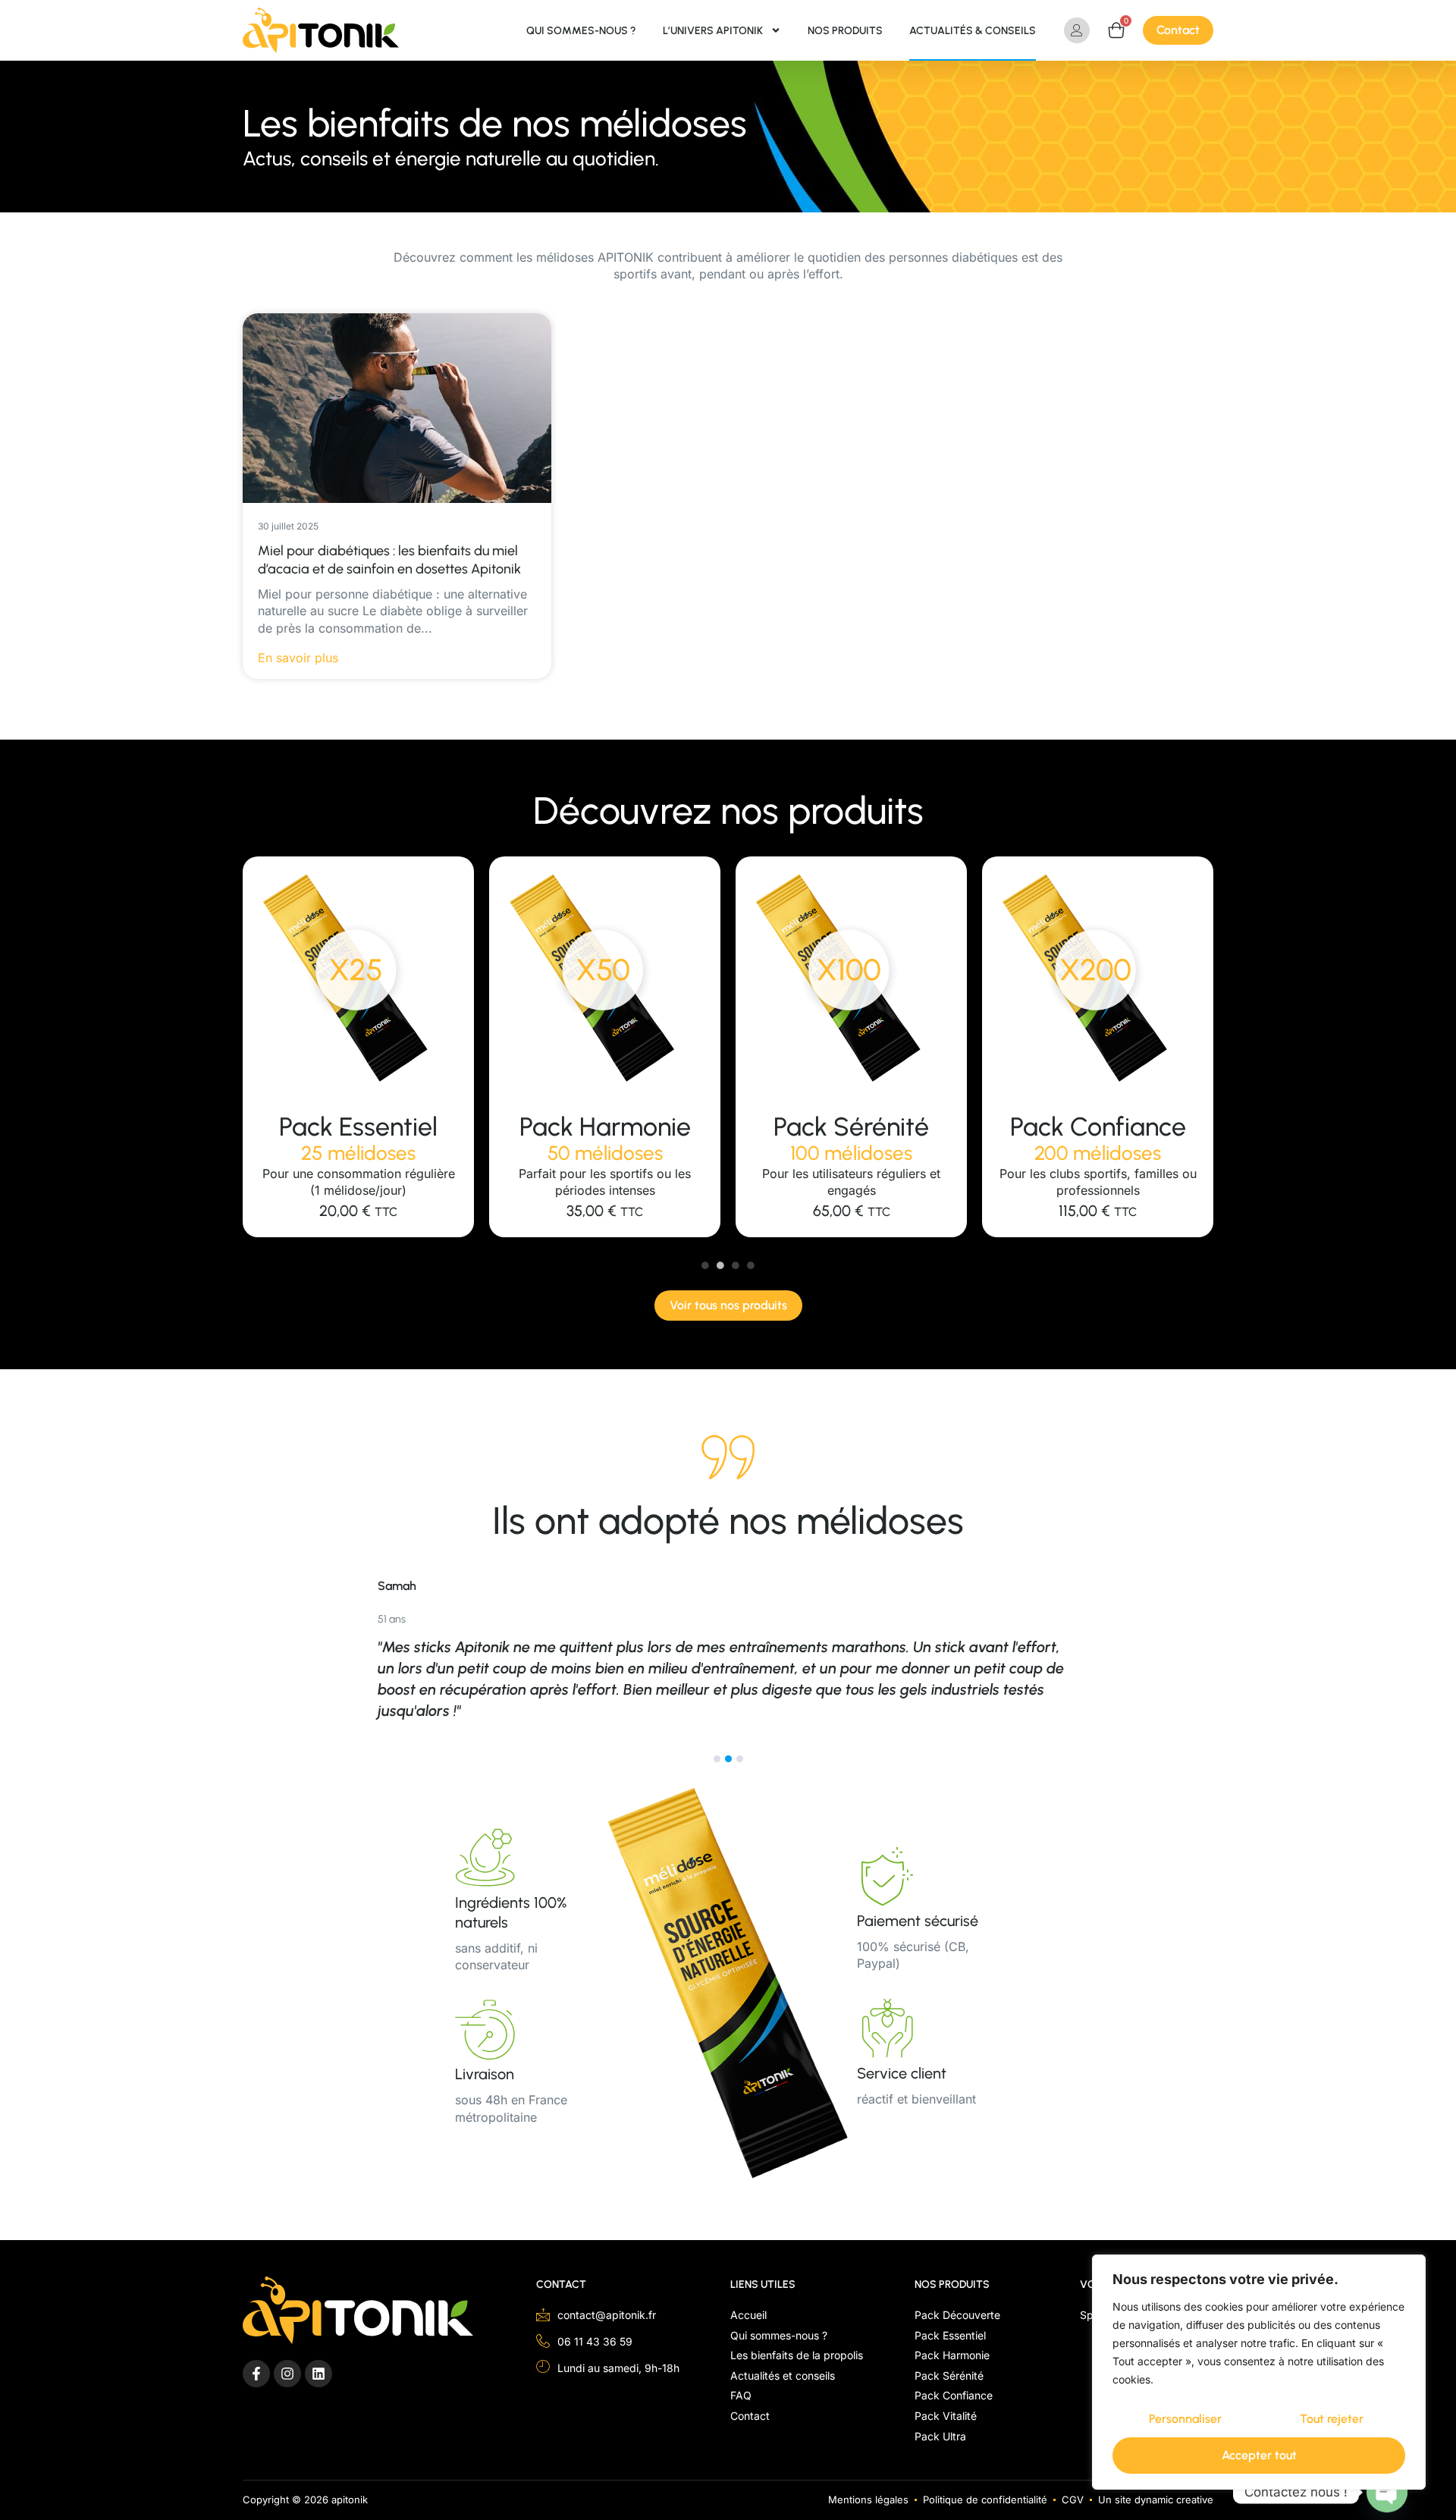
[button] (717, 1759)
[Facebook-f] (256, 2374)
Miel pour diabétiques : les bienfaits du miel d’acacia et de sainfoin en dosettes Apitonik (389, 559)
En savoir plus (298, 658)
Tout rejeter (1332, 2419)
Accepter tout (1259, 2455)
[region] (1259, 2372)
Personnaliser (1185, 2419)
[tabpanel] (358, 1047)
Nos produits (845, 31)
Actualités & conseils (973, 31)
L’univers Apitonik (713, 31)
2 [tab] (720, 1265)
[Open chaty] (1387, 2492)
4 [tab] (751, 1265)
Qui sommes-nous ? (581, 31)
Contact (561, 2284)
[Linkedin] (318, 2374)
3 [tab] (736, 1265)
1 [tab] (705, 1265)
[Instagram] (287, 2374)
